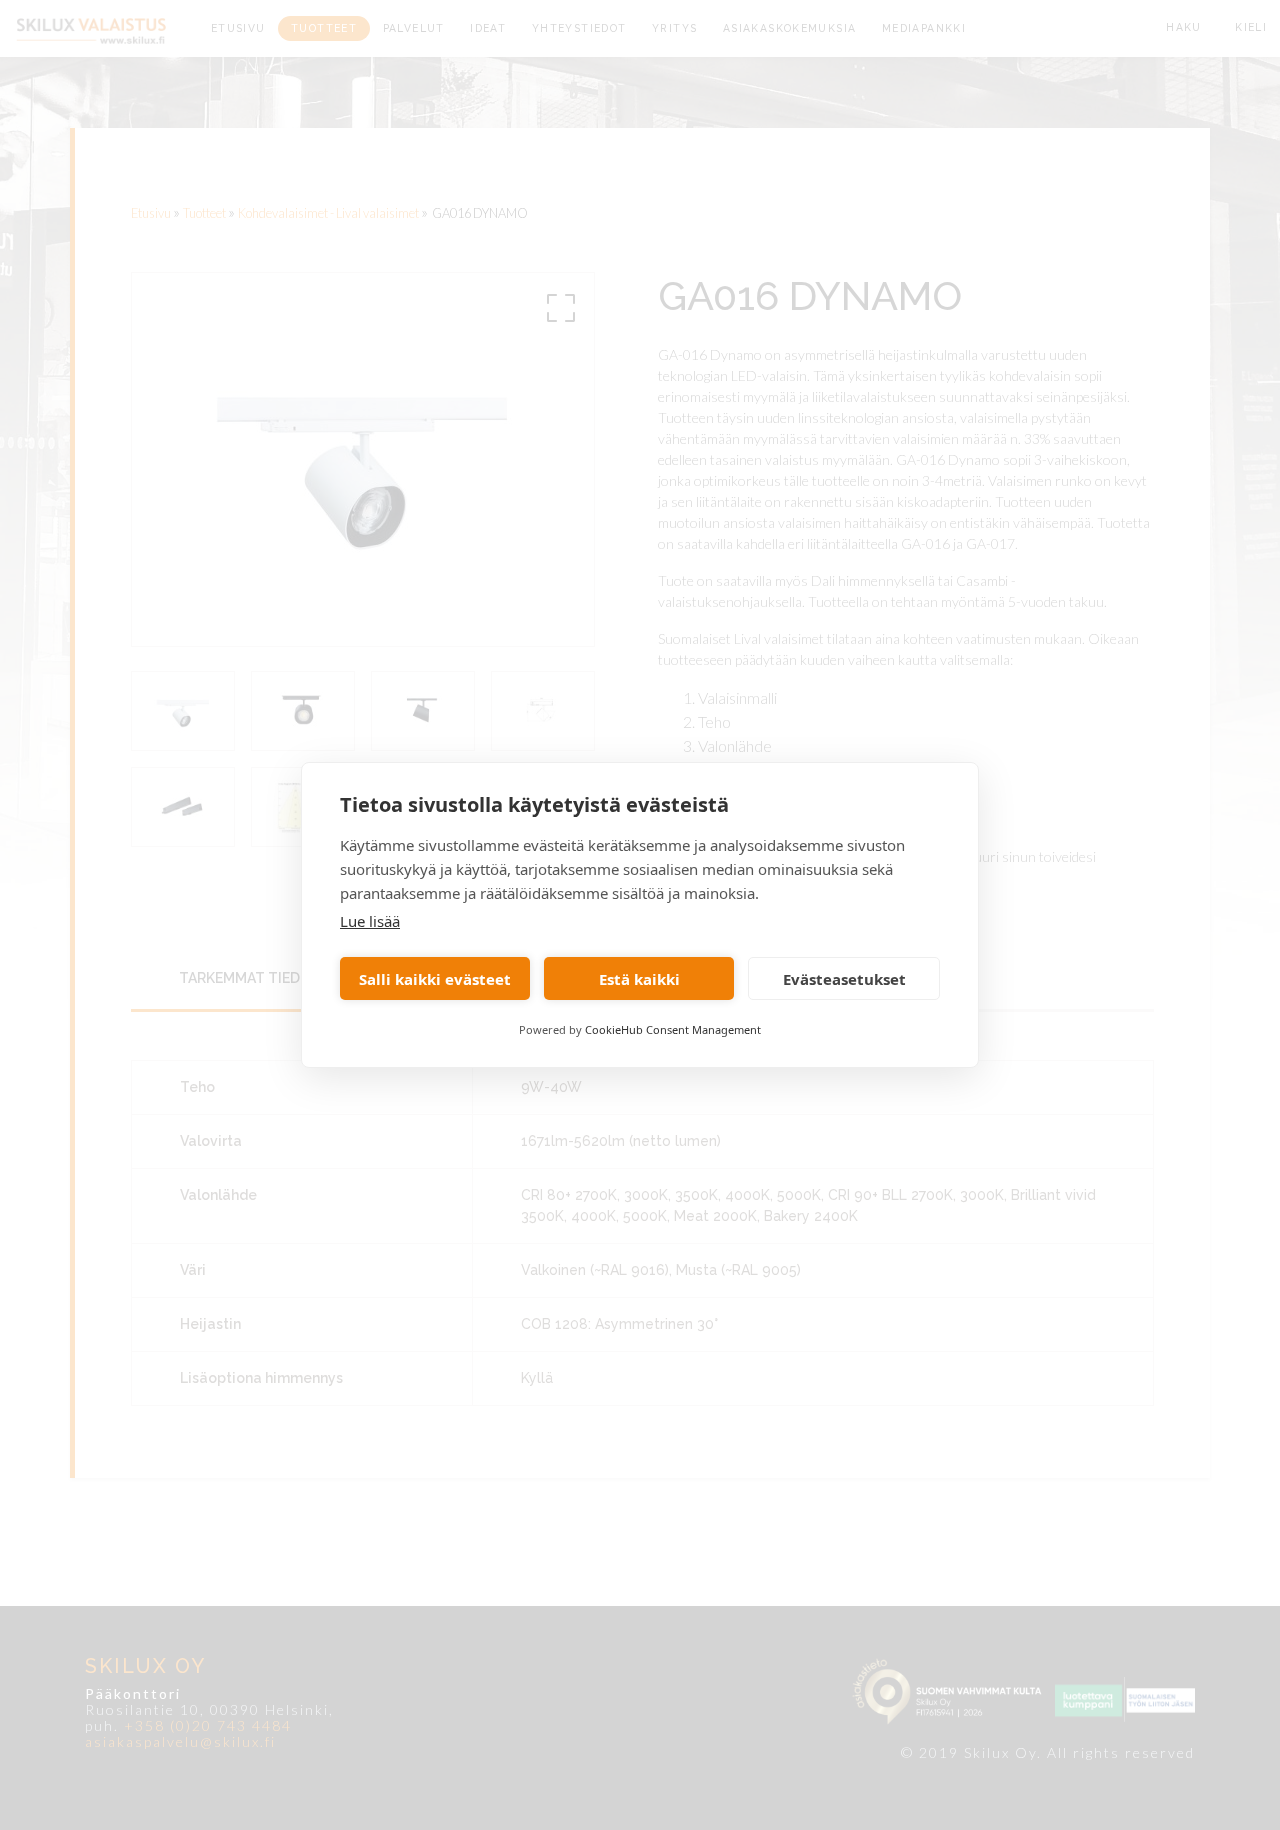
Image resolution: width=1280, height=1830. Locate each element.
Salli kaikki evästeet (435, 979)
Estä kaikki (639, 979)
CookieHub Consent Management (673, 1029)
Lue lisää (370, 921)
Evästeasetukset (844, 979)
